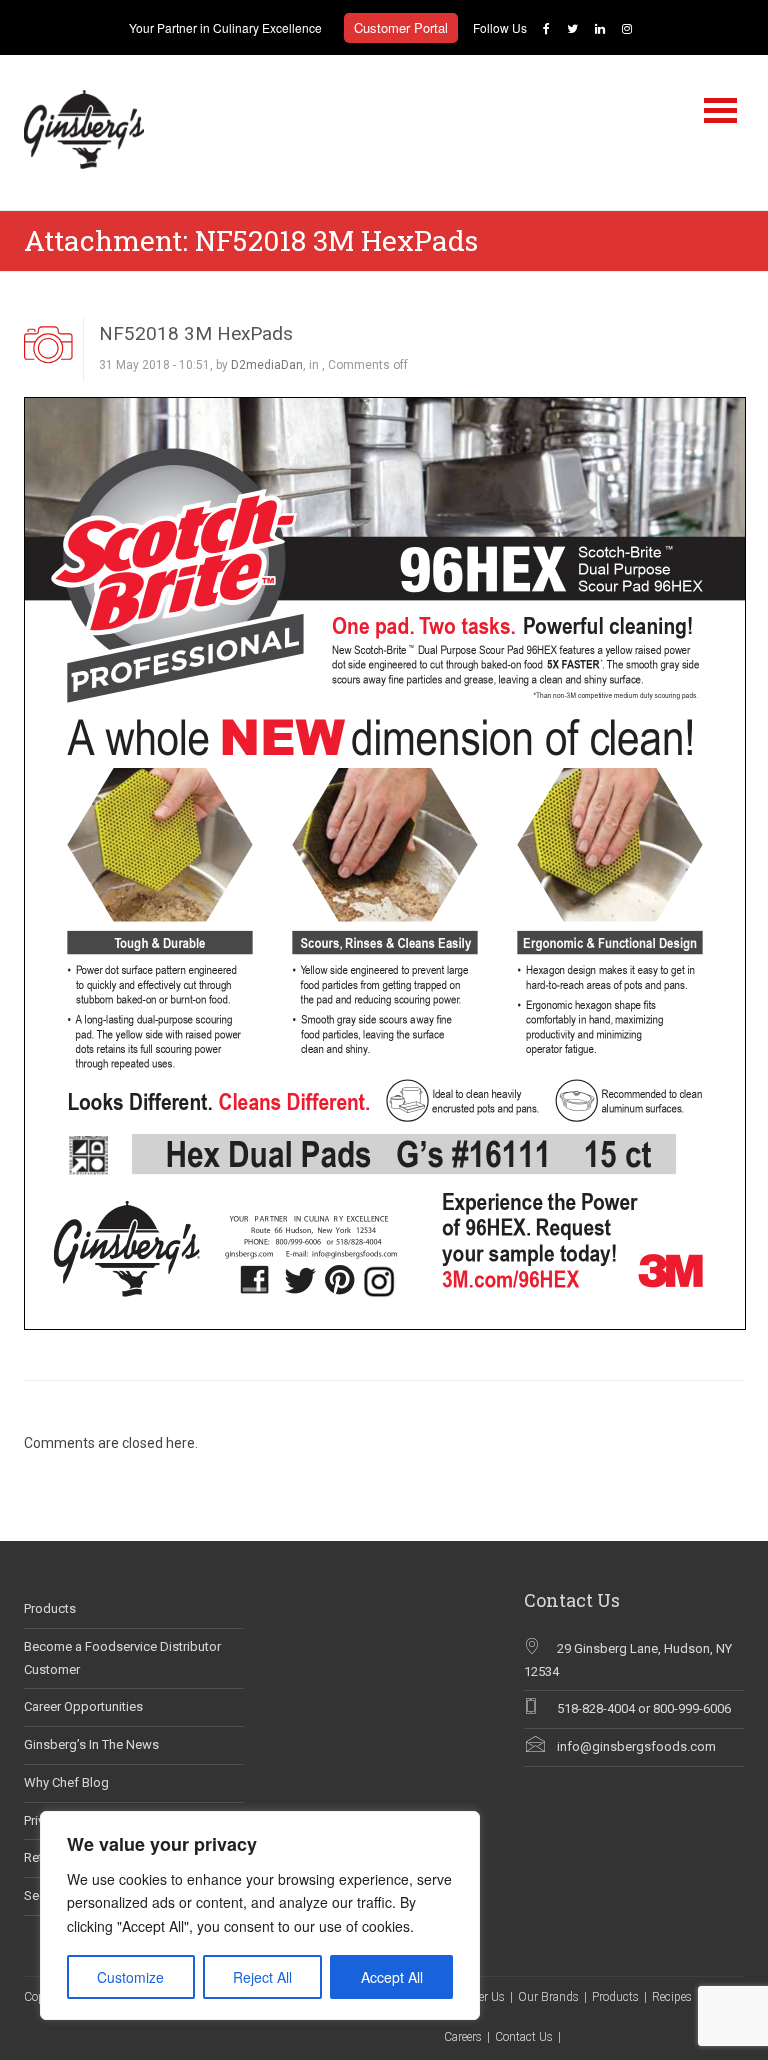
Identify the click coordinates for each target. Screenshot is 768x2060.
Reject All (262, 1977)
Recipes (672, 1997)
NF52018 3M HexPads (196, 333)
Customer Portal (401, 27)
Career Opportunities (83, 1706)
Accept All (392, 1977)
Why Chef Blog (66, 1782)
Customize (130, 1977)
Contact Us (524, 2037)
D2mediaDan (267, 365)
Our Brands (548, 1997)
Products (50, 1608)
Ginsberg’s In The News (91, 1744)
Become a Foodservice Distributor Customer (122, 1658)
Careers (463, 2037)
